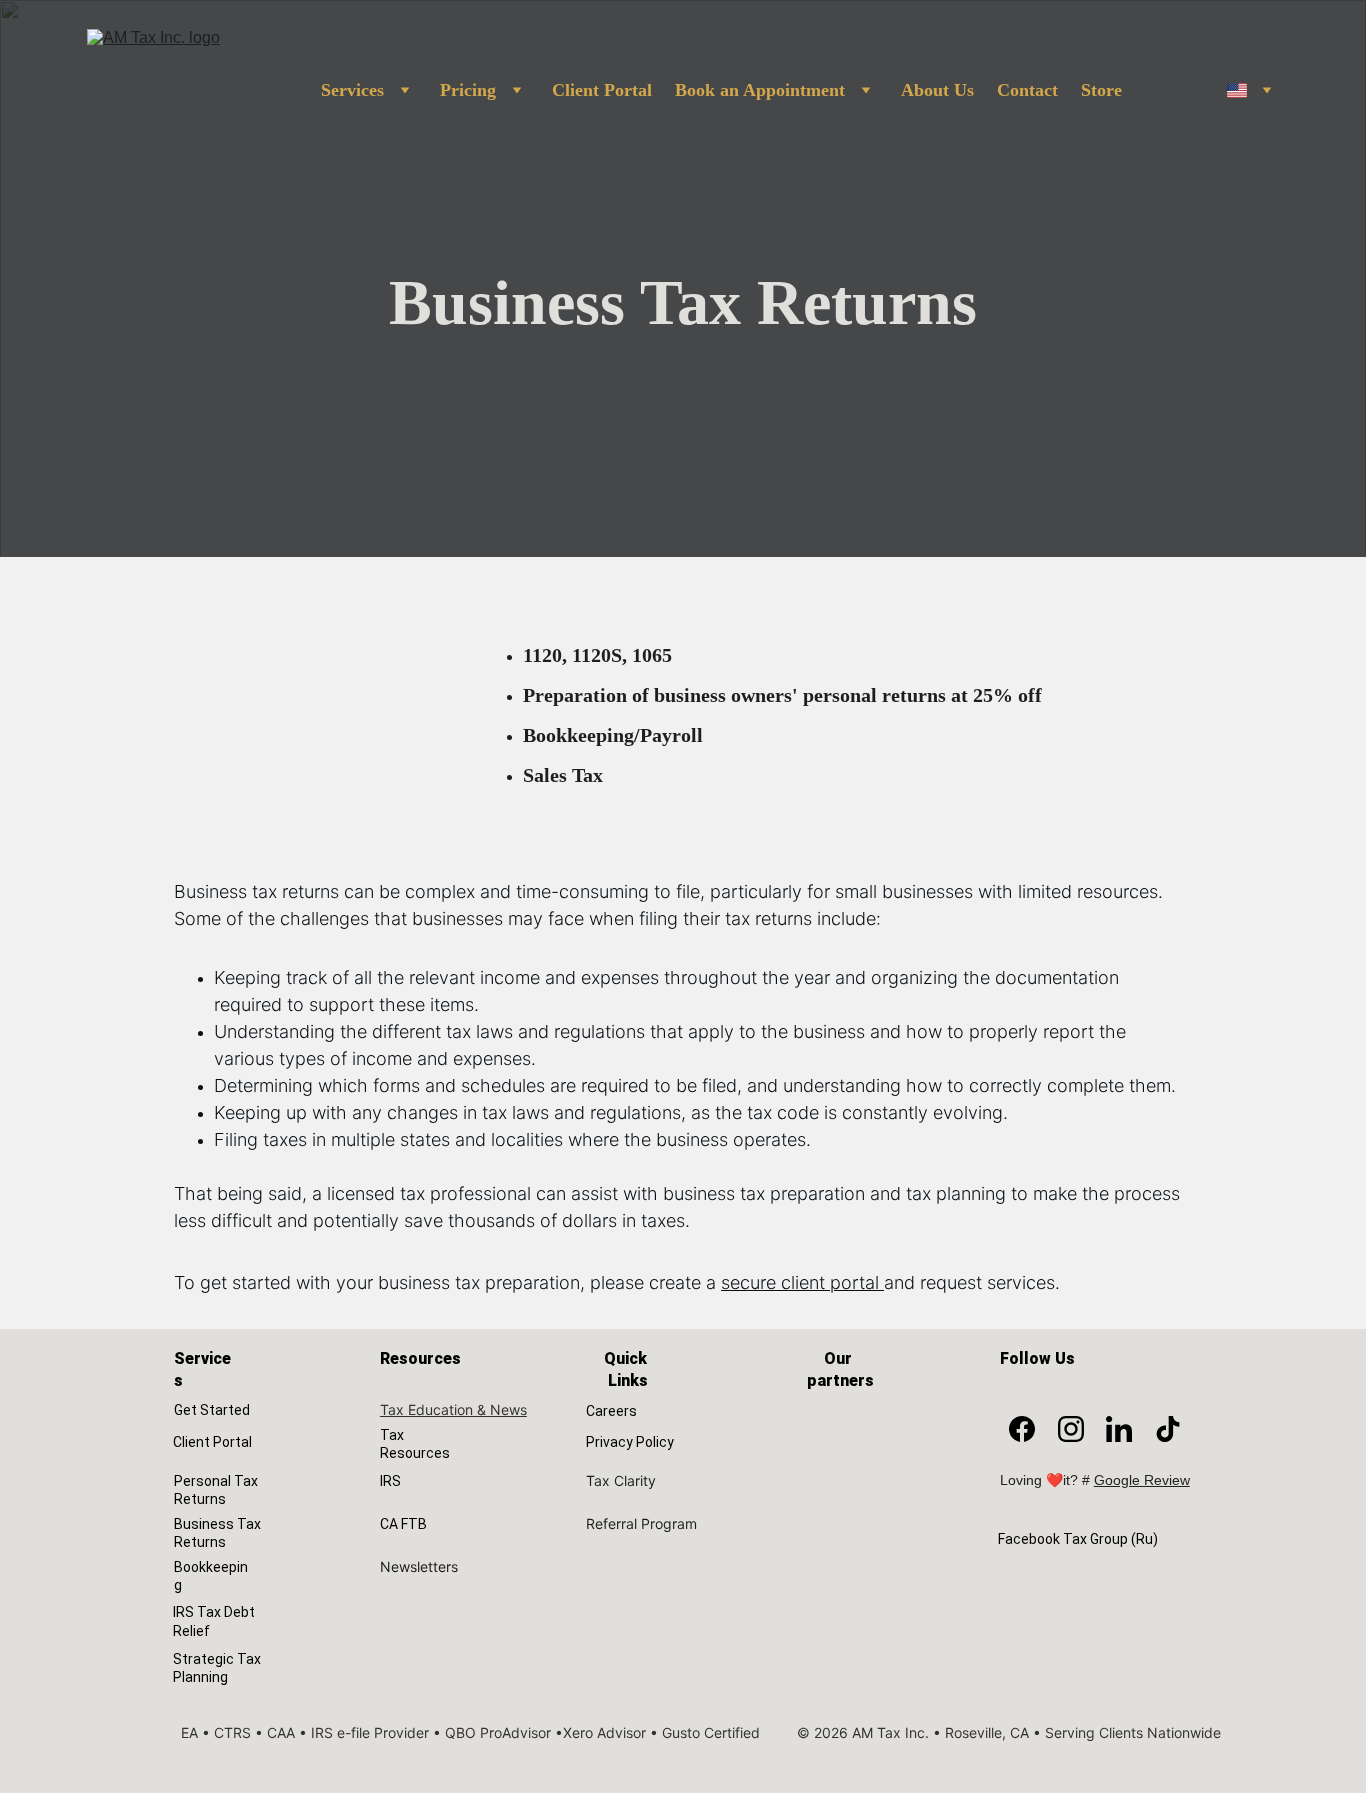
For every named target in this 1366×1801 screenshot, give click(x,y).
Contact (1027, 90)
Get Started (212, 1410)
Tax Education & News (453, 1409)
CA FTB (403, 1524)
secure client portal (800, 1282)
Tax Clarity (621, 1480)
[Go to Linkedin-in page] (1119, 1429)
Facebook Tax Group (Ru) (1078, 1539)
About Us (937, 90)
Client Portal (602, 90)
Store (1101, 90)
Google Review (1142, 1480)
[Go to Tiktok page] (1168, 1429)
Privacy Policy (630, 1442)
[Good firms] (846, 1420)
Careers (611, 1411)
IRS (390, 1481)
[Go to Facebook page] (1022, 1429)
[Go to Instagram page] (1071, 1429)
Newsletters (419, 1566)
